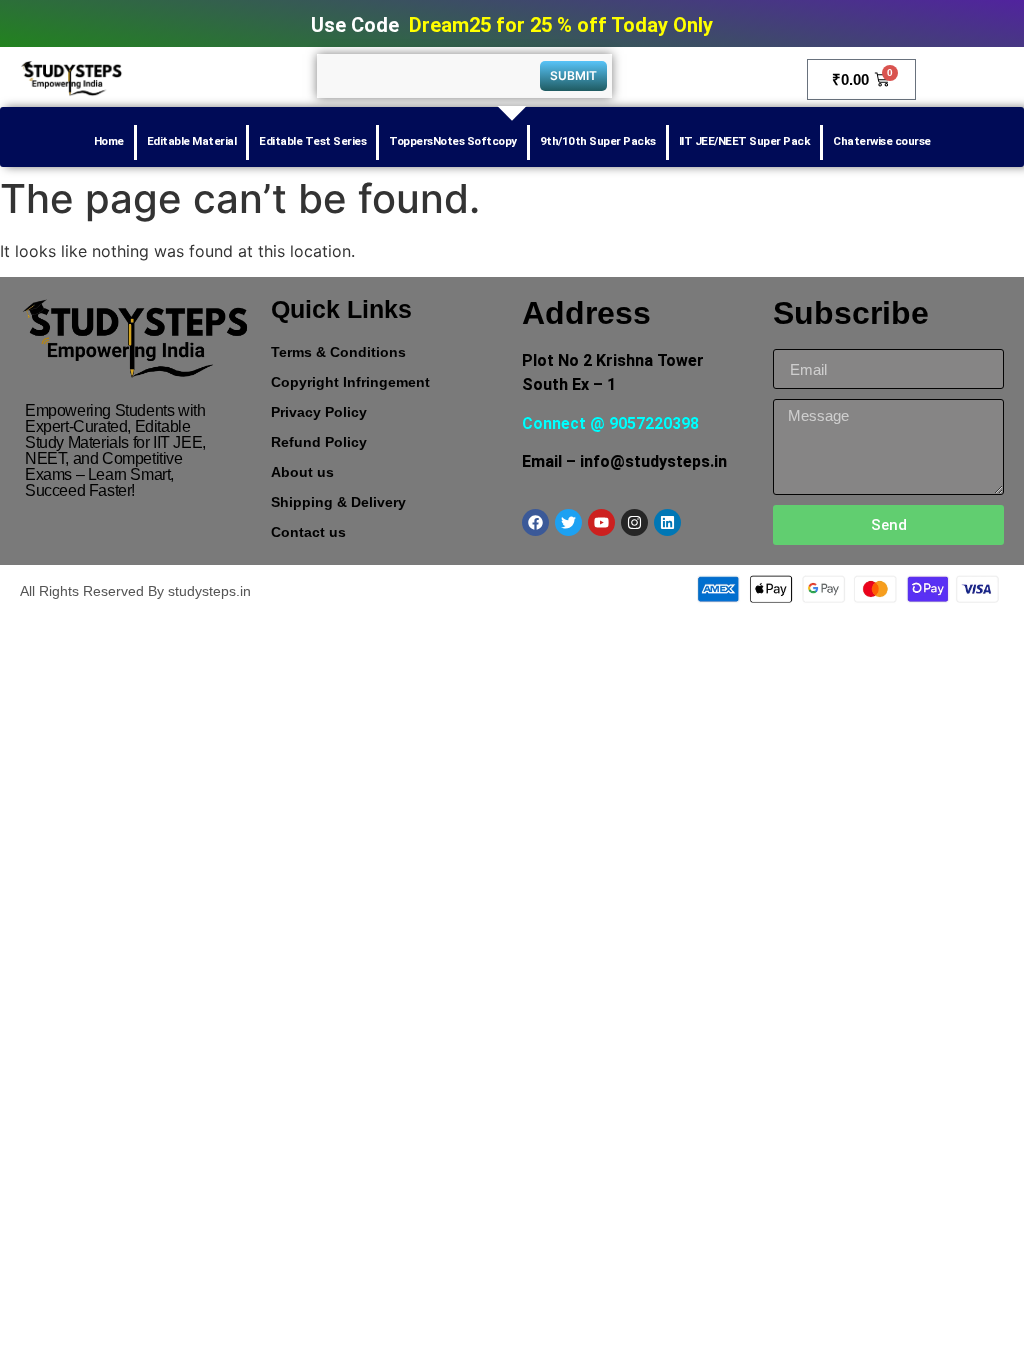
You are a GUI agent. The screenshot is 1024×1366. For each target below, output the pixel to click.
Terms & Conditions (338, 352)
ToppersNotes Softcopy (453, 141)
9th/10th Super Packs (598, 141)
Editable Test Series (312, 141)
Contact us (308, 532)
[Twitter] (568, 522)
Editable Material (192, 141)
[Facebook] (535, 522)
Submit (573, 75)
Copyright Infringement (350, 382)
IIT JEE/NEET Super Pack (745, 141)
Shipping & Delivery (338, 502)
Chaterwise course (882, 141)
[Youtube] (601, 522)
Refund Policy (319, 442)
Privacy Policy (319, 412)
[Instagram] (634, 522)
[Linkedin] (667, 522)
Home (109, 141)
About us (302, 472)
